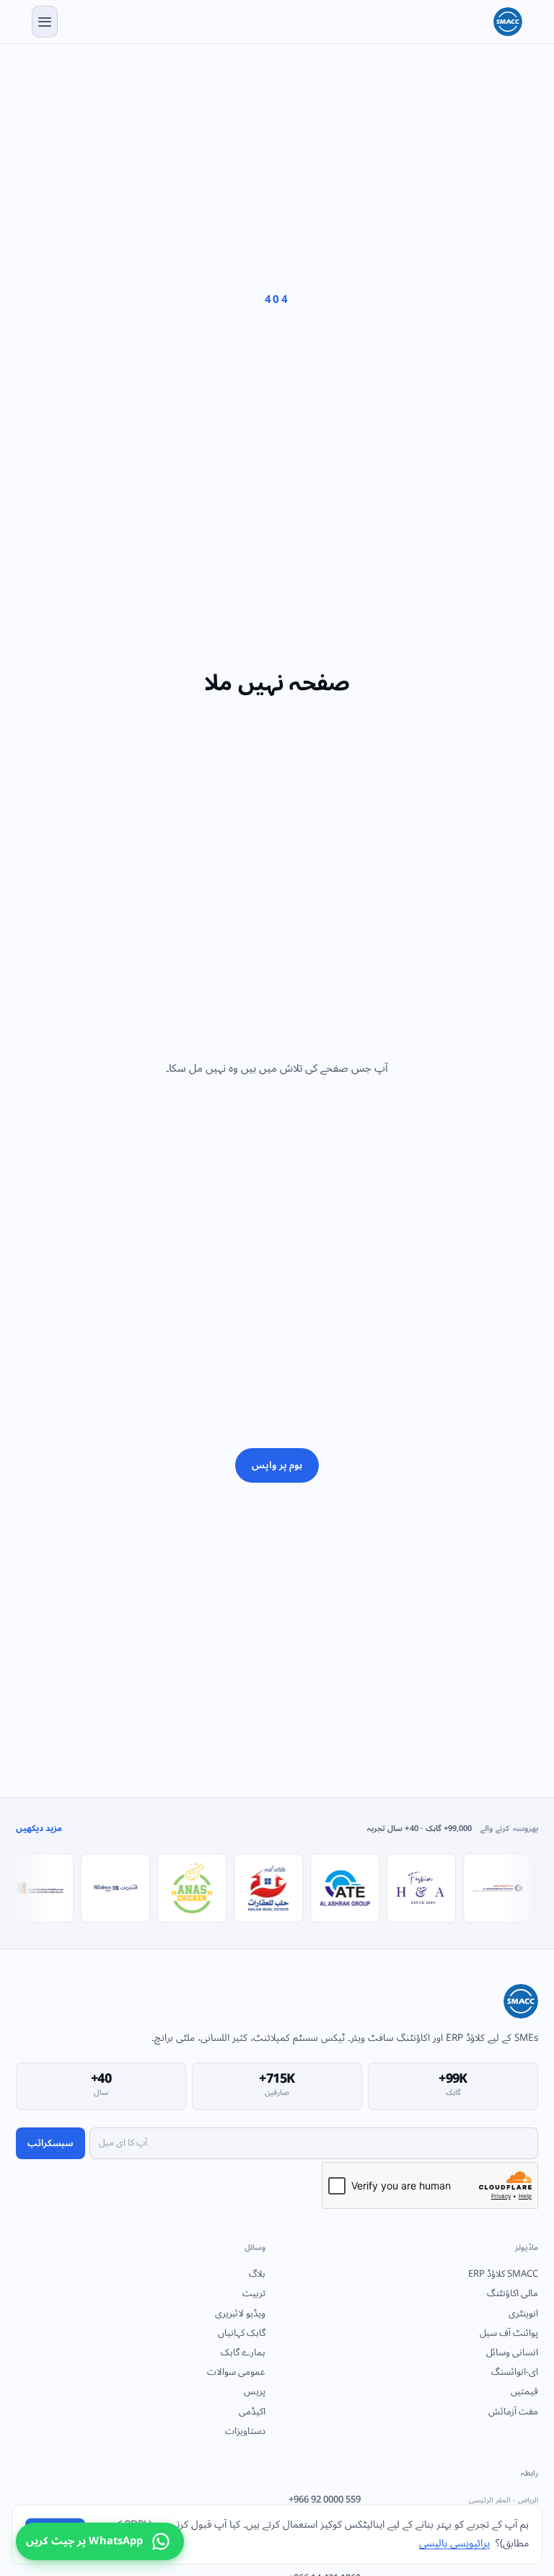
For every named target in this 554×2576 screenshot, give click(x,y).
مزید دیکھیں (39, 1829)
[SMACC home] (508, 22)
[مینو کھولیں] (45, 22)
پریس (255, 2391)
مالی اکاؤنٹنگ (513, 2293)
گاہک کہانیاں (242, 2333)
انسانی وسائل (512, 2352)
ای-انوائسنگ (515, 2372)
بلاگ (257, 2274)
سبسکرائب (50, 2143)
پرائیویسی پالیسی (454, 2543)
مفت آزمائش (513, 2412)
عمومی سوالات (236, 2372)
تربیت (254, 2293)
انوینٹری (523, 2313)
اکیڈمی (252, 2412)
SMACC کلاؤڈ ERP (503, 2274)
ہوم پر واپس (277, 1465)
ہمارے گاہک (243, 2352)
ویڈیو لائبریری (240, 2313)
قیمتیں (524, 2391)
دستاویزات (245, 2431)
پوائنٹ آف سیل (509, 2333)
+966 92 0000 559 (413, 2500)
